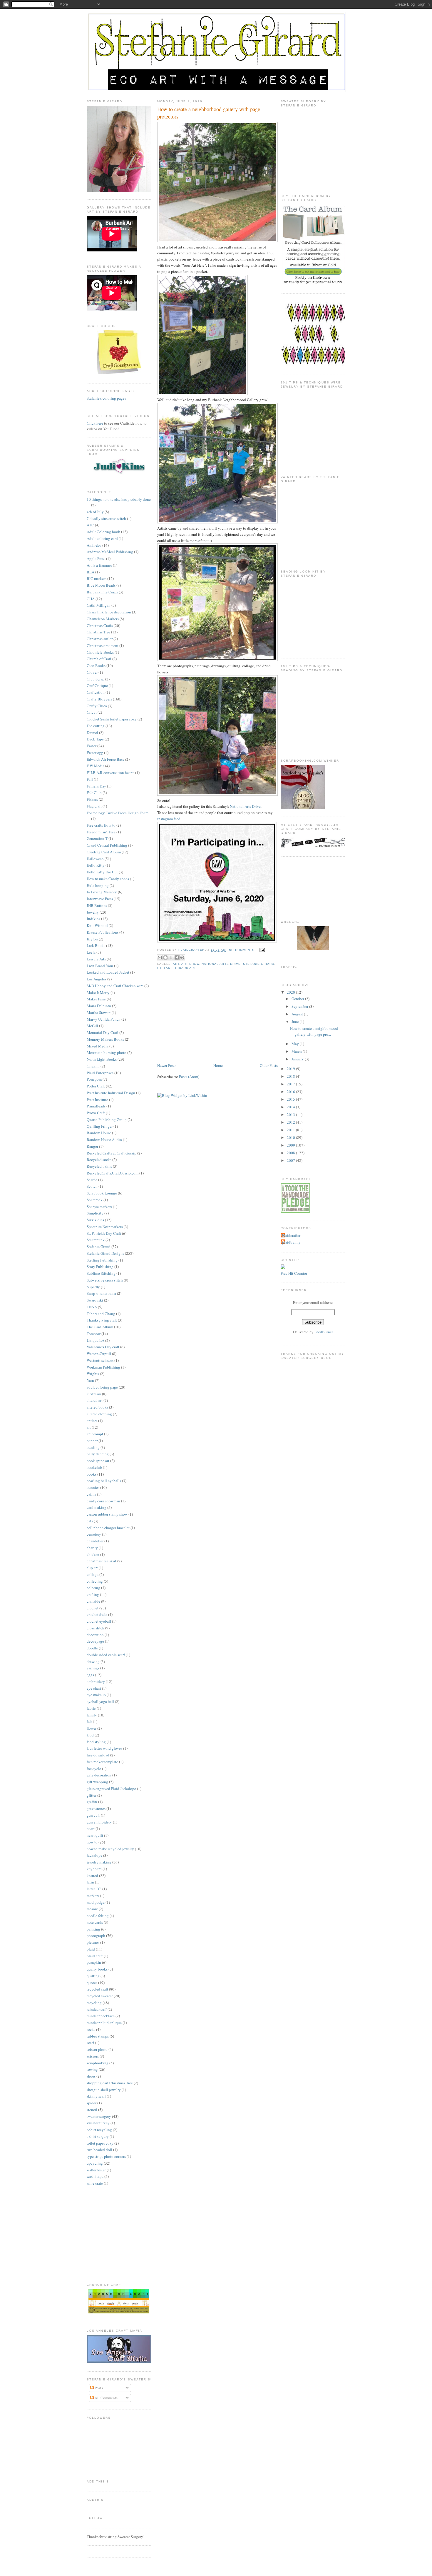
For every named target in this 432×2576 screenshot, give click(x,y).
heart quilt (95, 1835)
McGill (92, 1026)
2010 (291, 1137)
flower (92, 1728)
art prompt (95, 1434)
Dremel (92, 733)
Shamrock (95, 1200)
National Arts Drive (245, 806)
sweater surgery (99, 2116)
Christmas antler (100, 639)
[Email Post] (261, 950)
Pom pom (94, 1079)
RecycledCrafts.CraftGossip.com (113, 1173)
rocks (91, 2029)
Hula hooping (98, 885)
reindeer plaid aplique (104, 2023)
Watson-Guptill (99, 1354)
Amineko (94, 545)
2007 (291, 1160)
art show (190, 964)
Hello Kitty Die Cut (102, 872)
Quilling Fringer (100, 1126)
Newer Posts (167, 1065)
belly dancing (98, 1454)
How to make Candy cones (108, 879)
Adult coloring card (102, 538)
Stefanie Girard (99, 1247)
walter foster (96, 2170)
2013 (291, 1115)
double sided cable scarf (106, 1655)
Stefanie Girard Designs (105, 1253)
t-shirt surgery (98, 2136)
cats (90, 1521)
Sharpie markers (99, 1207)
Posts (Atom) (189, 1077)
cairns (91, 1494)
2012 (291, 1122)
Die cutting (96, 726)
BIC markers (97, 578)
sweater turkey (98, 2123)
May (296, 1044)
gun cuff (93, 1815)
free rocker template (102, 1762)
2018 (291, 1076)
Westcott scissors (100, 1360)
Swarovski (95, 1300)
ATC (90, 525)
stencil (92, 2110)
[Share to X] (171, 957)
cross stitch (96, 1628)
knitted (92, 1876)
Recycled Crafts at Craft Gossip (112, 1153)
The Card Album (100, 1327)
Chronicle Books (100, 652)
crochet (93, 1608)
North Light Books (102, 1059)
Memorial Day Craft (103, 1032)
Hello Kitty (96, 865)
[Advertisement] (201, 1021)
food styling (96, 1742)
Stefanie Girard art (177, 968)
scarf (90, 2043)
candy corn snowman (103, 1501)
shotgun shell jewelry (104, 2090)
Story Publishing (100, 1267)
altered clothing (99, 1414)
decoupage (95, 1641)
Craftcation (96, 692)
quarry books (97, 1969)
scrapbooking (98, 2063)
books (92, 1474)
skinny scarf (96, 2096)
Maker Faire (96, 999)
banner (92, 1441)
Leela (91, 952)
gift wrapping (97, 1782)
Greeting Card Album (104, 852)
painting (93, 1929)
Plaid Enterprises (100, 1073)
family (92, 1715)
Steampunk (96, 1240)
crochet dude (97, 1614)
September (300, 1006)
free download (98, 1755)
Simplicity (95, 1213)
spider (92, 2103)
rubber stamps (98, 2036)
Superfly (93, 1287)
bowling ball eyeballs (104, 1481)
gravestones (96, 1808)
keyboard (94, 1869)
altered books (97, 1407)
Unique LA (96, 1340)
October (298, 999)
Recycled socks (99, 1159)
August (298, 1014)
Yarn (90, 1380)
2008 (291, 1153)
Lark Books (96, 945)
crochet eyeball (99, 1621)
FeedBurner (324, 1332)
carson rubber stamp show (107, 1514)
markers (93, 1896)
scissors (93, 2056)
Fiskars (92, 799)
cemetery (94, 1534)
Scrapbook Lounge (102, 1193)
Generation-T (97, 838)
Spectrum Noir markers (105, 1227)
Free (284, 1273)
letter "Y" (94, 1889)
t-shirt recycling (99, 2130)
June (296, 1022)
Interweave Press (100, 899)
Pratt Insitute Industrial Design (111, 1093)
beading (93, 1447)
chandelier (95, 1541)
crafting (93, 1594)
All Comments (106, 2398)
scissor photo (97, 2049)
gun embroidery (99, 1822)
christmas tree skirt (102, 1561)
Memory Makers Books (105, 1039)
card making (97, 1507)
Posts (98, 2388)
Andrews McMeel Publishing (110, 552)
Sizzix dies (95, 1220)
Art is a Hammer (99, 565)
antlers (92, 1421)
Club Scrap (96, 679)
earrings (93, 1668)
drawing (93, 1661)
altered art (95, 1400)
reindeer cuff (97, 2009)
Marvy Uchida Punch (104, 1019)
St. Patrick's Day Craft (104, 1233)
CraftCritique (97, 685)
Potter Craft (96, 1086)
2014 (291, 1107)
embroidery (96, 1681)
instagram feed (169, 819)
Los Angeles (97, 979)
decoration (95, 1635)
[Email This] (160, 957)
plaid (91, 1949)
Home (218, 1065)
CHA (91, 599)
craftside (93, 1601)
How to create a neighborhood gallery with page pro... (314, 1031)
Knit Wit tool (97, 925)
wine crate (95, 2183)
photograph (96, 1936)
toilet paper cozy (100, 2143)
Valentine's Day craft (103, 1347)
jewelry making (99, 1862)
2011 (291, 1130)
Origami (93, 1066)
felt (89, 1721)
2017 (291, 1084)
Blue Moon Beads (101, 585)
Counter (301, 1273)
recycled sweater (100, 1996)
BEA (91, 572)
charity (92, 1548)
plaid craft (95, 1956)
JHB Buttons (97, 905)
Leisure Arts (96, 959)
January (298, 1059)
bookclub (94, 1467)
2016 (291, 1092)
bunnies (93, 1487)
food (90, 1735)
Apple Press (96, 558)
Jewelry (93, 912)
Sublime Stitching (101, 1273)
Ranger (92, 1146)
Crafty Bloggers (99, 699)
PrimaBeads (96, 1106)
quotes (92, 1983)
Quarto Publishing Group (107, 1120)
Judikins (93, 919)
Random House (99, 1133)
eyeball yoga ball (100, 1701)
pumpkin (94, 1962)
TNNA (92, 1307)
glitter (92, 1795)
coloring (93, 1588)
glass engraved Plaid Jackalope (111, 1788)
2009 (291, 1145)
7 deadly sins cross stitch (106, 518)
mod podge (96, 1902)
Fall (90, 779)
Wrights (93, 1374)
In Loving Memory (102, 892)
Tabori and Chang (101, 1314)
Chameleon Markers (103, 619)
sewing (92, 2069)
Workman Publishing (103, 1367)
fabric (91, 1708)
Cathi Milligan (99, 605)
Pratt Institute (97, 1100)
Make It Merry (98, 992)
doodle (92, 1648)
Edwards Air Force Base (106, 759)
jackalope (94, 1855)
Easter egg (95, 753)
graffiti (92, 1802)
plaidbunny (291, 1242)
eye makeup (96, 1695)
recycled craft (97, 1989)
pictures (93, 1942)
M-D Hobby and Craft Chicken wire (115, 986)
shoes (91, 2076)
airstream (94, 1394)
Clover (92, 672)
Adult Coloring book (103, 532)
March (297, 1051)
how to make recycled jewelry (110, 1849)
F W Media (96, 766)
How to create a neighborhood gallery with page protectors (209, 113)
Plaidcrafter (291, 1235)
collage (93, 1574)
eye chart (94, 1688)
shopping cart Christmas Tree (110, 2083)
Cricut (92, 712)
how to (92, 1842)
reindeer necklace (101, 2016)
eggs (90, 1675)
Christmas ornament (103, 645)
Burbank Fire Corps (102, 592)
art (89, 1427)
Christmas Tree (98, 632)
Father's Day (96, 786)
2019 (291, 1069)
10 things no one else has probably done (119, 499)
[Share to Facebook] (177, 957)
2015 (291, 1099)
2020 (291, 992)
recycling (94, 2003)
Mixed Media (98, 1046)
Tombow (94, 1334)
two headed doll (99, 2150)
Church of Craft (99, 659)
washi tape (95, 2176)
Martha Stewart (99, 1012)
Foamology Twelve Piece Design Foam (118, 813)
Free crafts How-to (101, 825)
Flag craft (94, 806)
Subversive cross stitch (105, 1280)
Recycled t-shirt (99, 1166)
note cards (95, 1922)
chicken (93, 1554)
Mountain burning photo (107, 1052)
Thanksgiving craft (102, 1320)
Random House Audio (104, 1139)
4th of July (95, 512)
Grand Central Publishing (107, 845)
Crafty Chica (97, 706)
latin (90, 1882)
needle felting (98, 1916)
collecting (95, 1581)
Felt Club (94, 793)
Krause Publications (103, 932)
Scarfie (92, 1180)
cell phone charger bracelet (108, 1528)
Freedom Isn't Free (101, 832)
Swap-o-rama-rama (101, 1293)
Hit (291, 1273)
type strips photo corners (106, 2156)
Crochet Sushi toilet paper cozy (112, 719)
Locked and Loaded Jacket (108, 972)
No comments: (243, 950)
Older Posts (269, 1065)
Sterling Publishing (102, 1260)
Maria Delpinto (99, 1006)
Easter (92, 746)
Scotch (92, 1186)
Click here (95, 423)
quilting (93, 1976)
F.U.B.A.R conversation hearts (110, 773)
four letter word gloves (104, 1748)
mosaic (92, 1909)
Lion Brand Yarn (100, 966)
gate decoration (99, 1775)
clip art (92, 1568)
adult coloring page (102, 1387)
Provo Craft (96, 1113)
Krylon (92, 939)
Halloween (95, 859)
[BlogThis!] (165, 957)
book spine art (98, 1461)
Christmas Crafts (100, 625)
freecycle (94, 1769)
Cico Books (96, 665)
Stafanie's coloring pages (106, 398)
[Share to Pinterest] (182, 957)
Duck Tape (95, 739)
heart (91, 1828)
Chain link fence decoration (109, 612)
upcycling (95, 2163)
